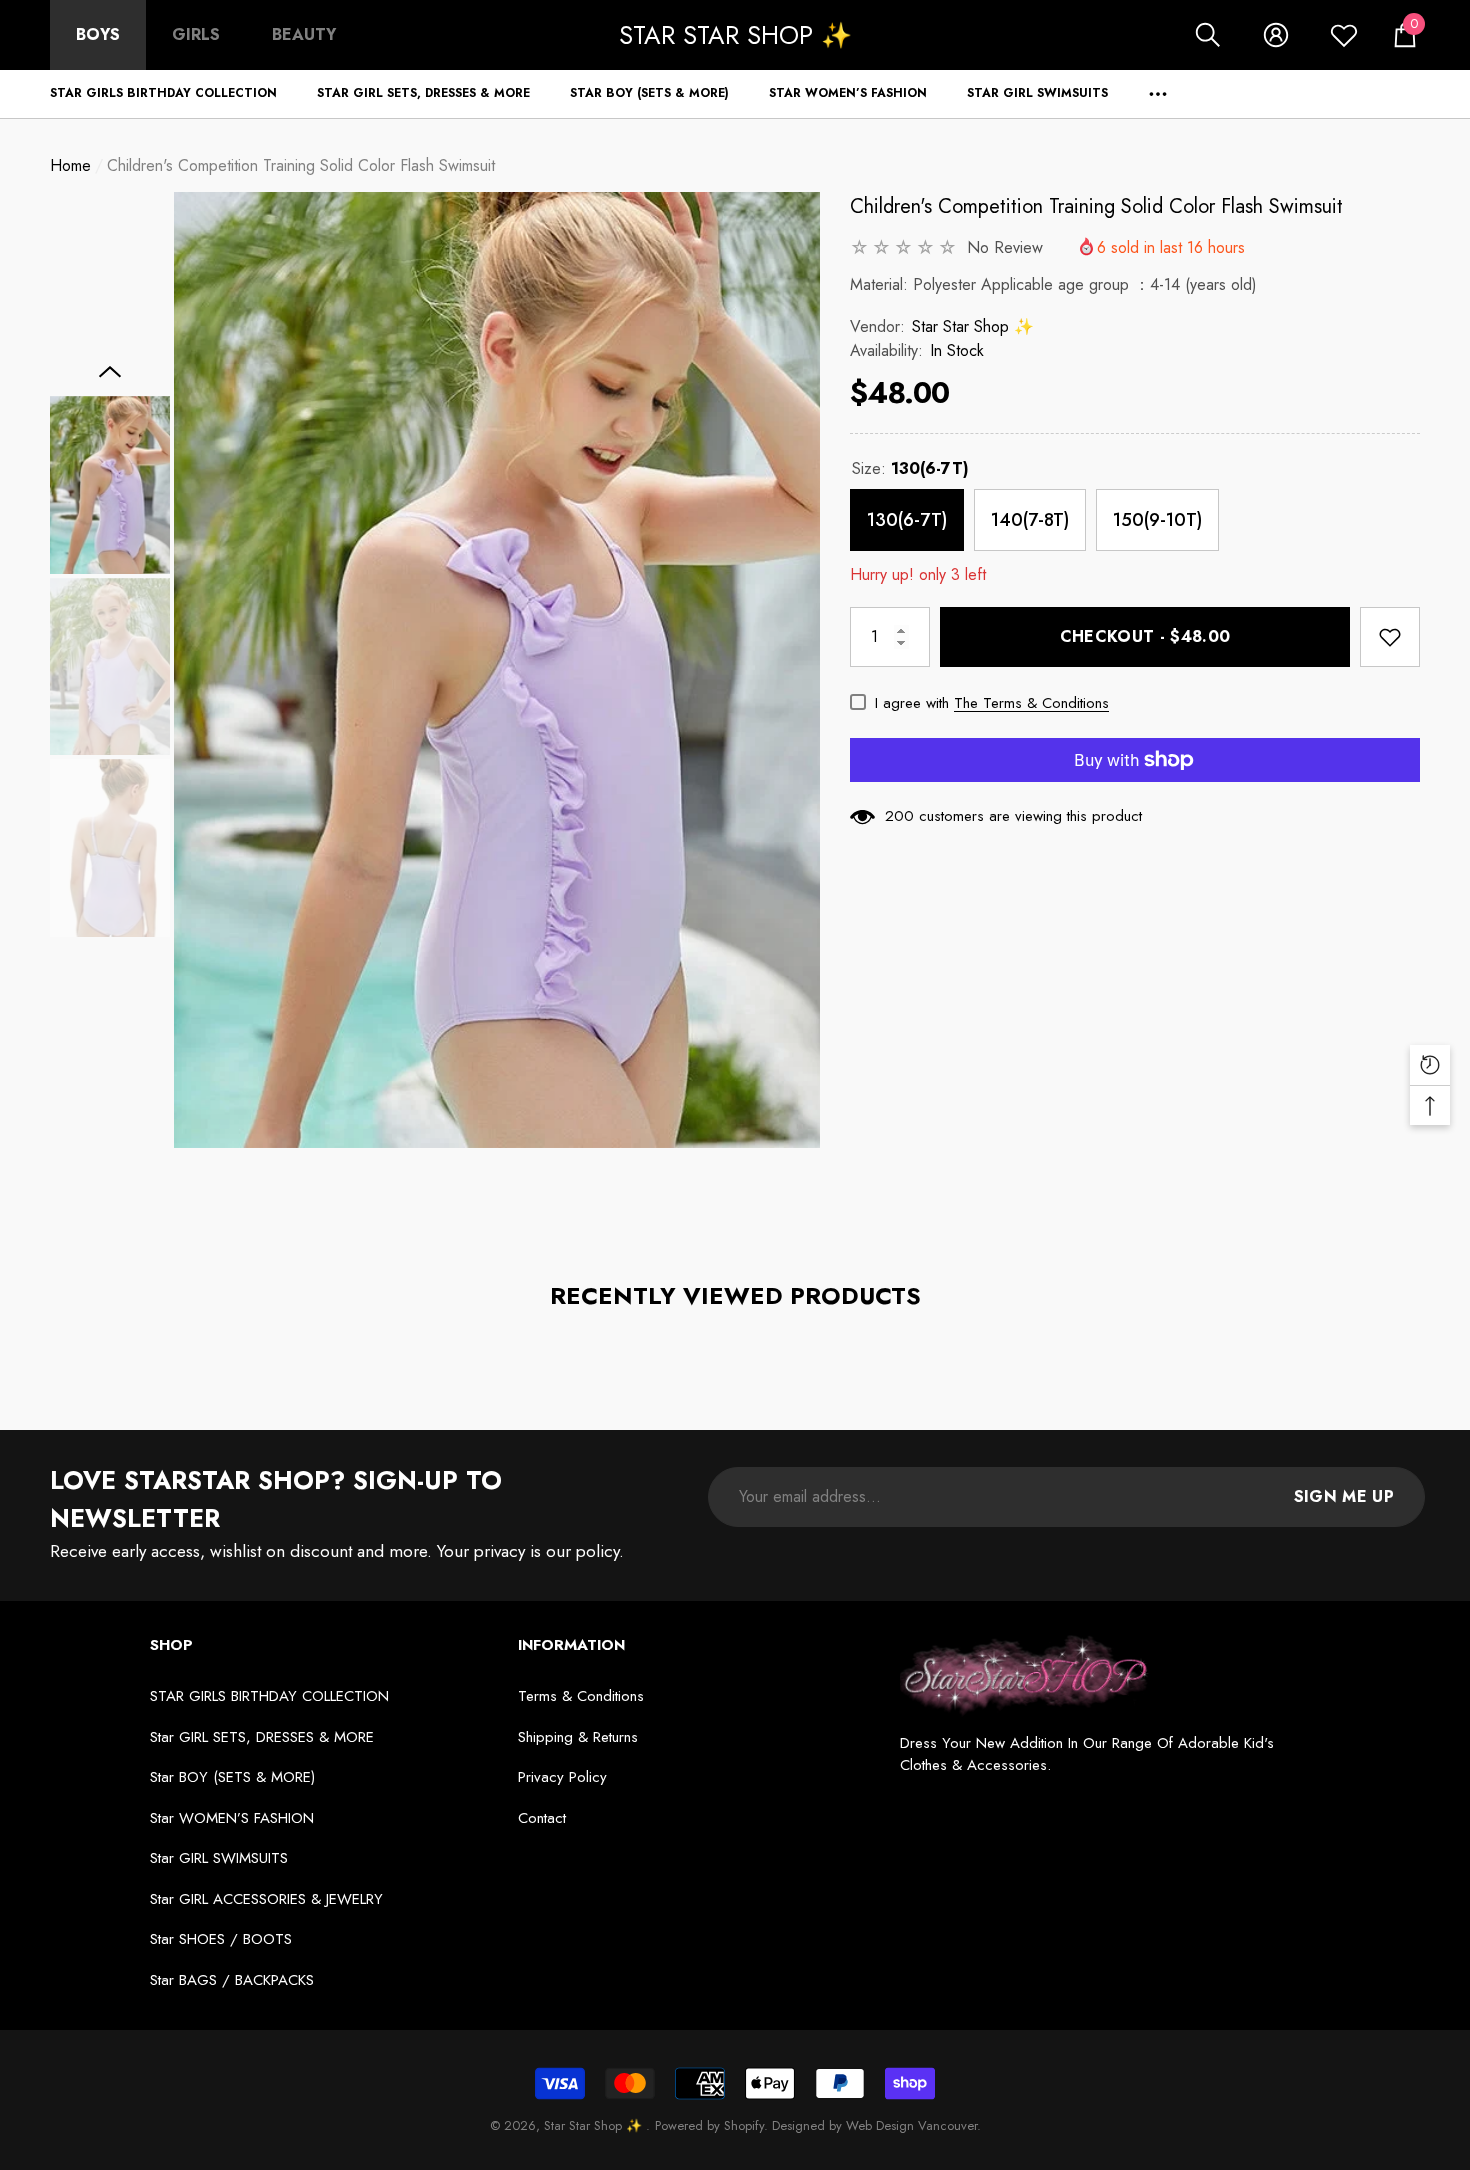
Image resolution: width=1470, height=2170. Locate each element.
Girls (196, 34)
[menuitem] (98, 35)
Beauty (304, 34)
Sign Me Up (1344, 1496)
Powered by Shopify (709, 2125)
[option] (497, 670)
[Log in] (1276, 35)
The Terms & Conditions (1031, 703)
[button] (1208, 35)
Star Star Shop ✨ (973, 326)
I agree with (912, 703)
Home (70, 165)
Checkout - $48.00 (1145, 636)
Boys (98, 34)
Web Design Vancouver (911, 2125)
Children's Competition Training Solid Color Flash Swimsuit (1096, 206)
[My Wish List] (1344, 35)
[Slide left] (110, 371)
